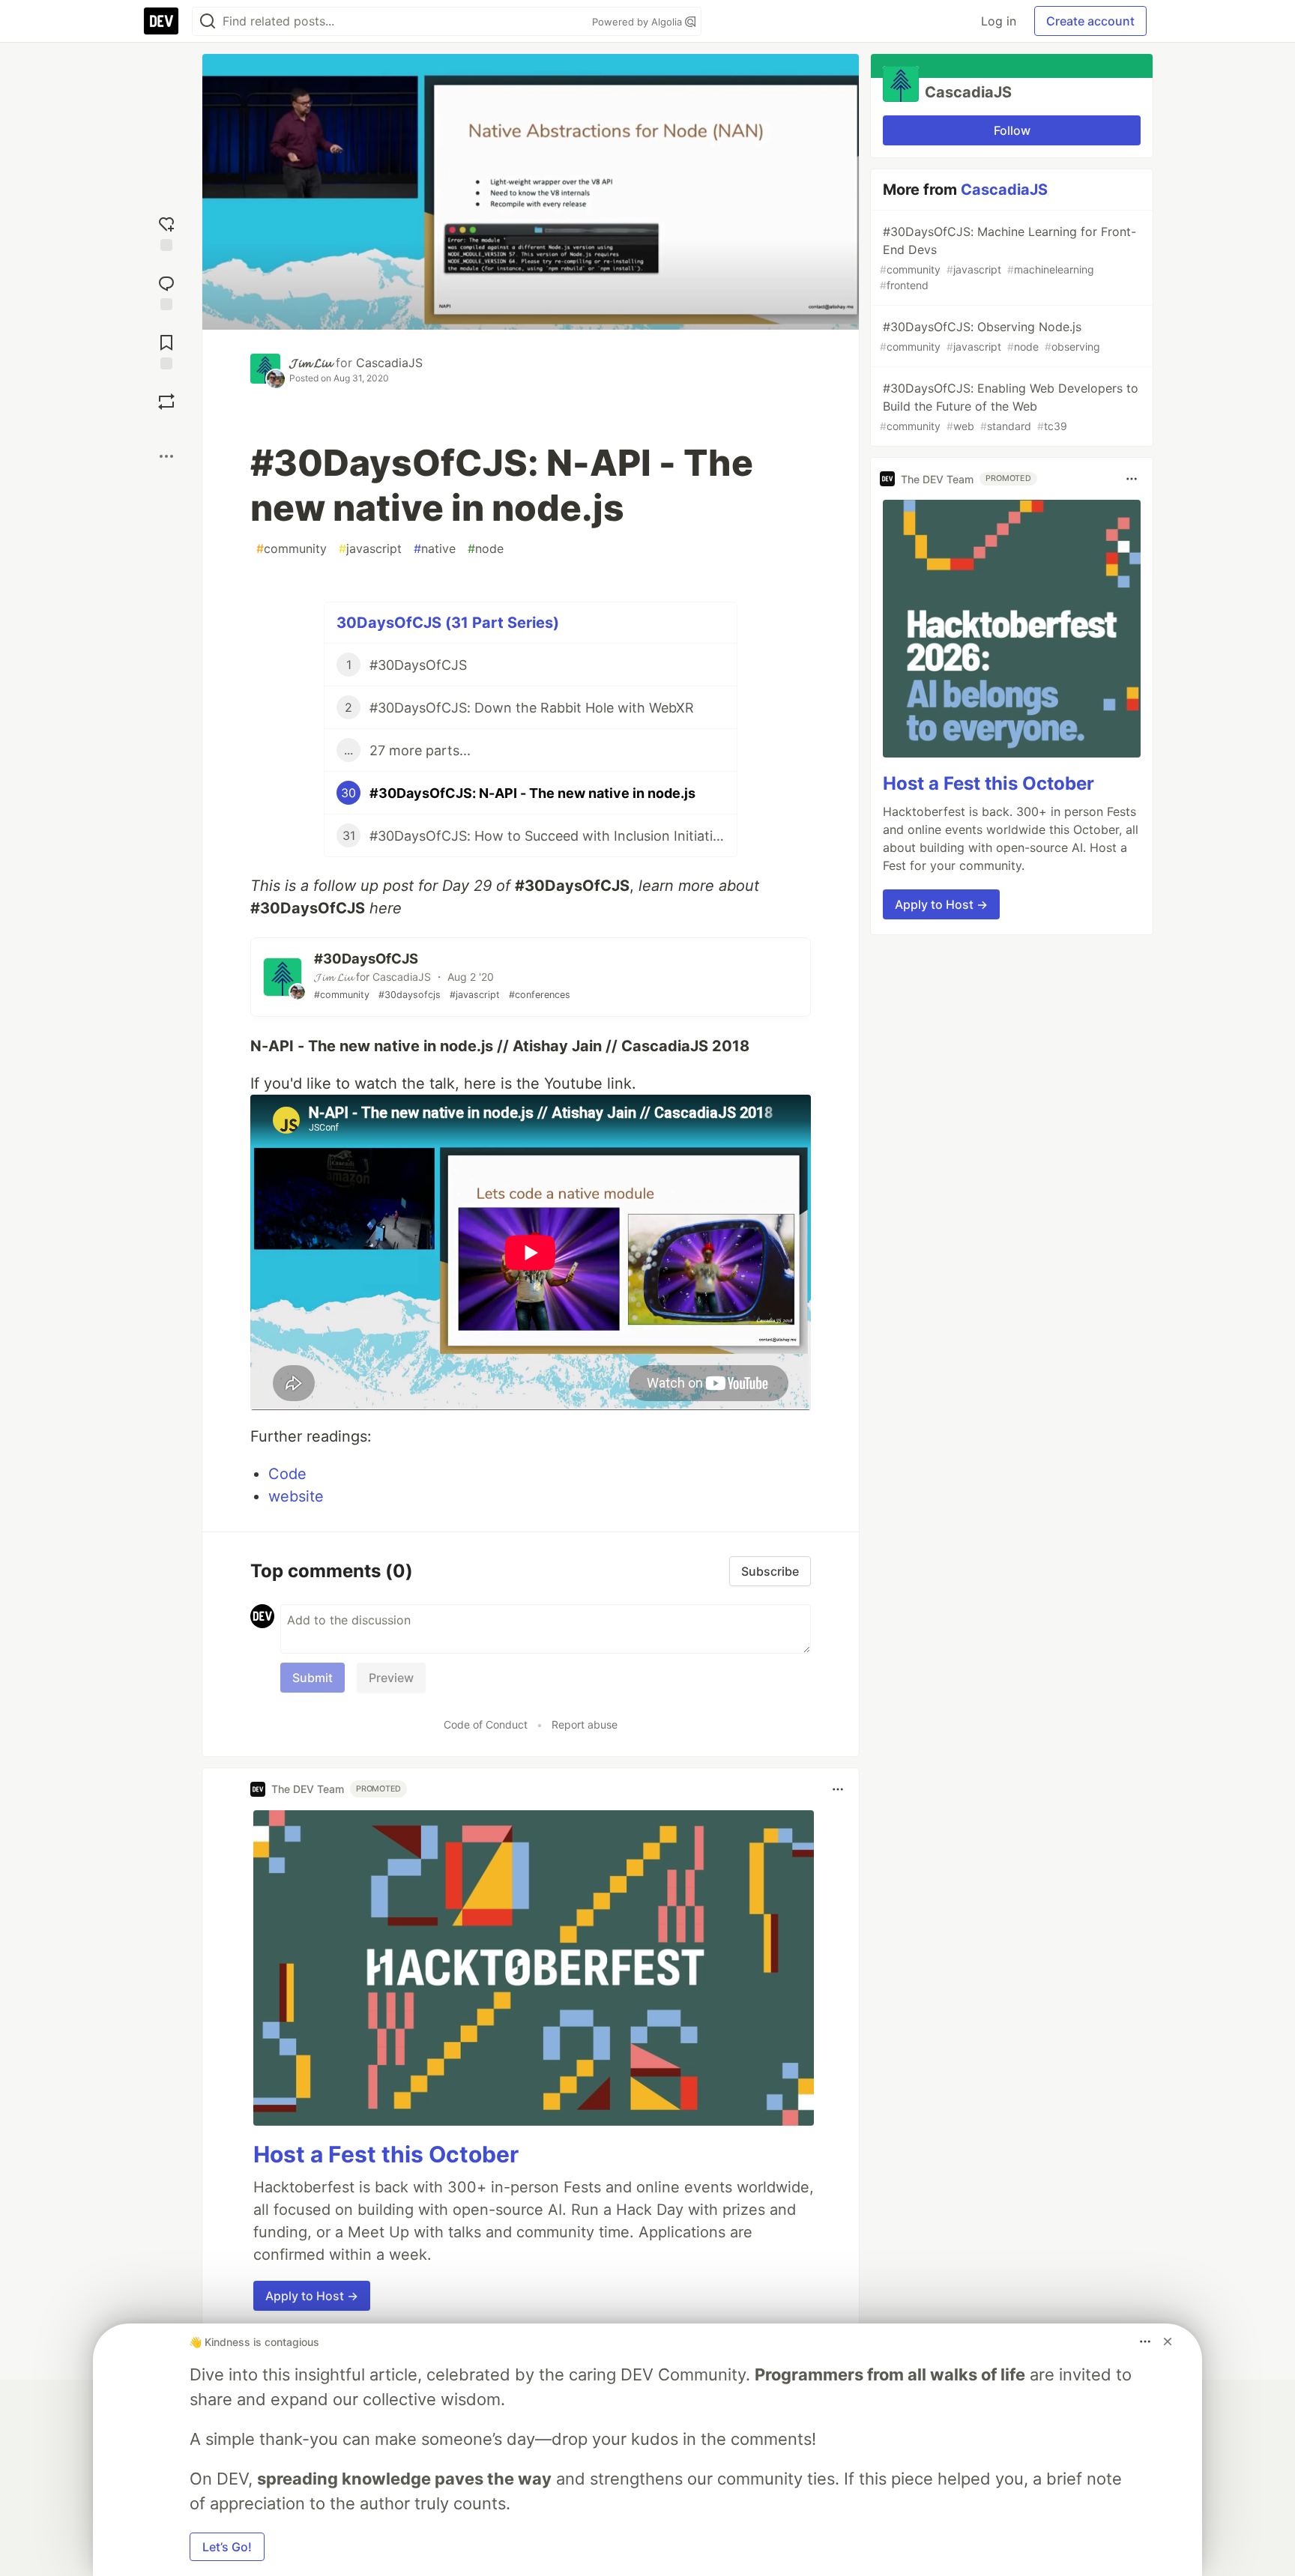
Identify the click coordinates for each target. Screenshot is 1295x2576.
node (486, 548)
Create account (1090, 21)
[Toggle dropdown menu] (838, 1789)
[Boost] (166, 402)
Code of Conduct (486, 1724)
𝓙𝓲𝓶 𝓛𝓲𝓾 (311, 363)
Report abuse (585, 1724)
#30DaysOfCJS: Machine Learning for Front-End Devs (1008, 258)
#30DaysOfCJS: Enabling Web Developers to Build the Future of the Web (1009, 406)
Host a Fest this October (386, 2154)
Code (287, 1474)
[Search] (208, 21)
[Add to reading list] (166, 350)
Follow (1012, 130)
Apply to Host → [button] (312, 2296)
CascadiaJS (389, 363)
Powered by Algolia (639, 22)
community (292, 548)
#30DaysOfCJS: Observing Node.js (990, 336)
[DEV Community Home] (161, 21)
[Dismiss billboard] (1168, 2341)
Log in (999, 21)
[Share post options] (166, 456)
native (435, 548)
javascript (370, 548)
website (296, 1496)
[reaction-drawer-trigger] (166, 232)
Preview (391, 1678)
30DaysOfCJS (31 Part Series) (448, 623)
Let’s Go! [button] (227, 2547)
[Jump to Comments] (166, 291)
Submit (313, 1678)
